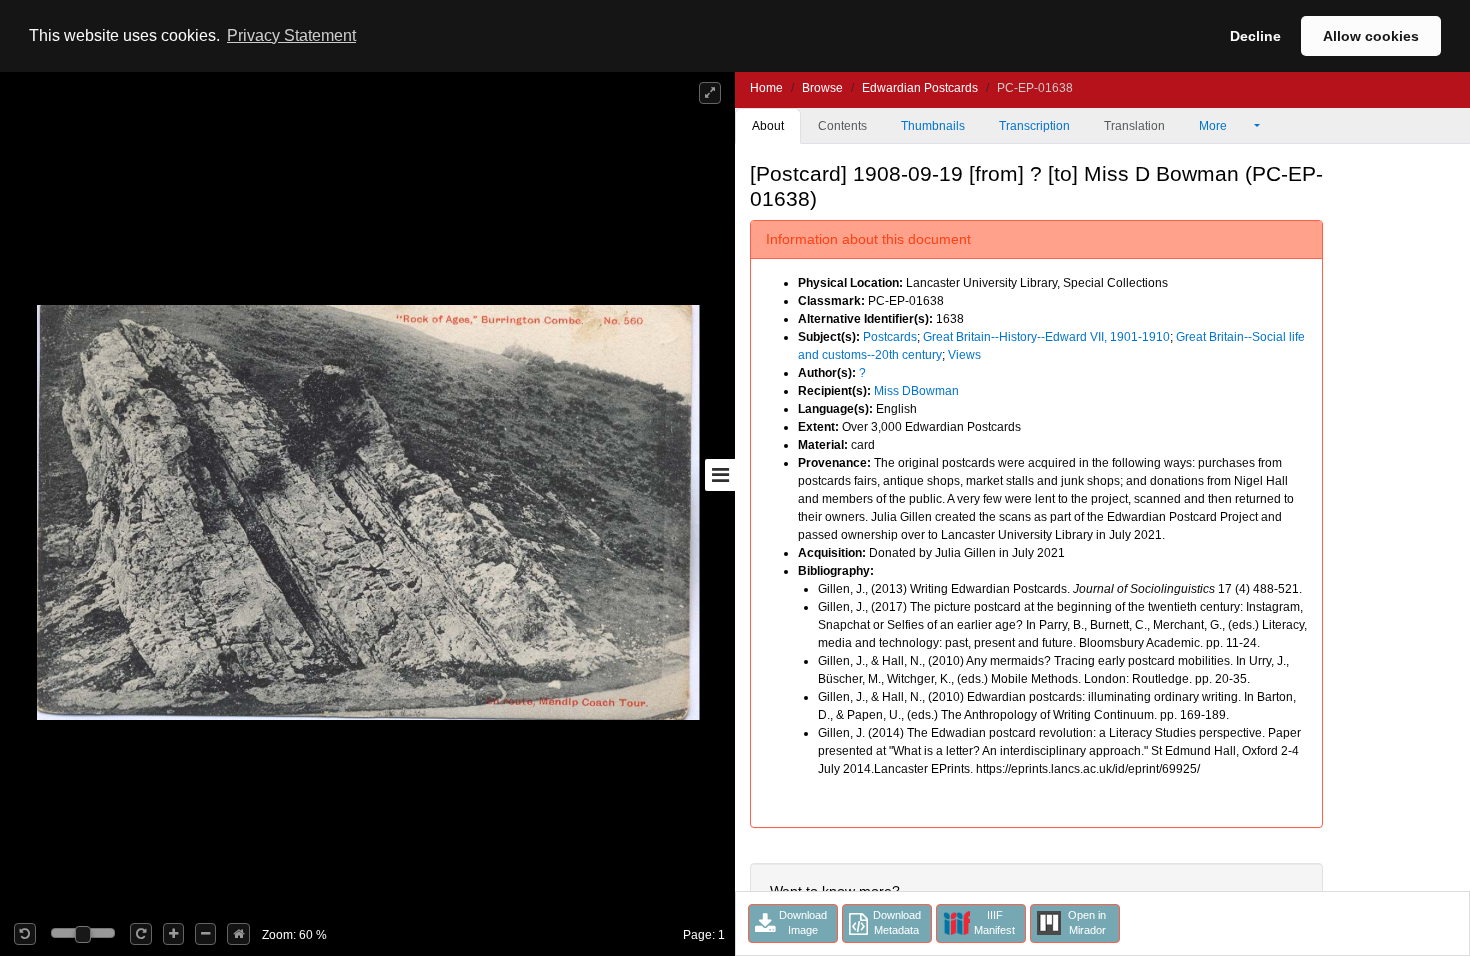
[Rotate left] (25, 934)
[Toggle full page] (710, 93)
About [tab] (768, 126)
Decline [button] (1255, 36)
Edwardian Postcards (920, 88)
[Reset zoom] (238, 934)
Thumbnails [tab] (933, 126)
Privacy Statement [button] (291, 35)
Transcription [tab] (1034, 126)
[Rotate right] (141, 934)
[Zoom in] (173, 934)
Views (964, 355)
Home (766, 88)
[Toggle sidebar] (720, 475)
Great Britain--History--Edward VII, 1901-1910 (1046, 337)
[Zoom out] (205, 934)
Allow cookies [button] (1371, 36)
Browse (822, 88)
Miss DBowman (916, 391)
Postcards (890, 337)
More (1214, 126)
